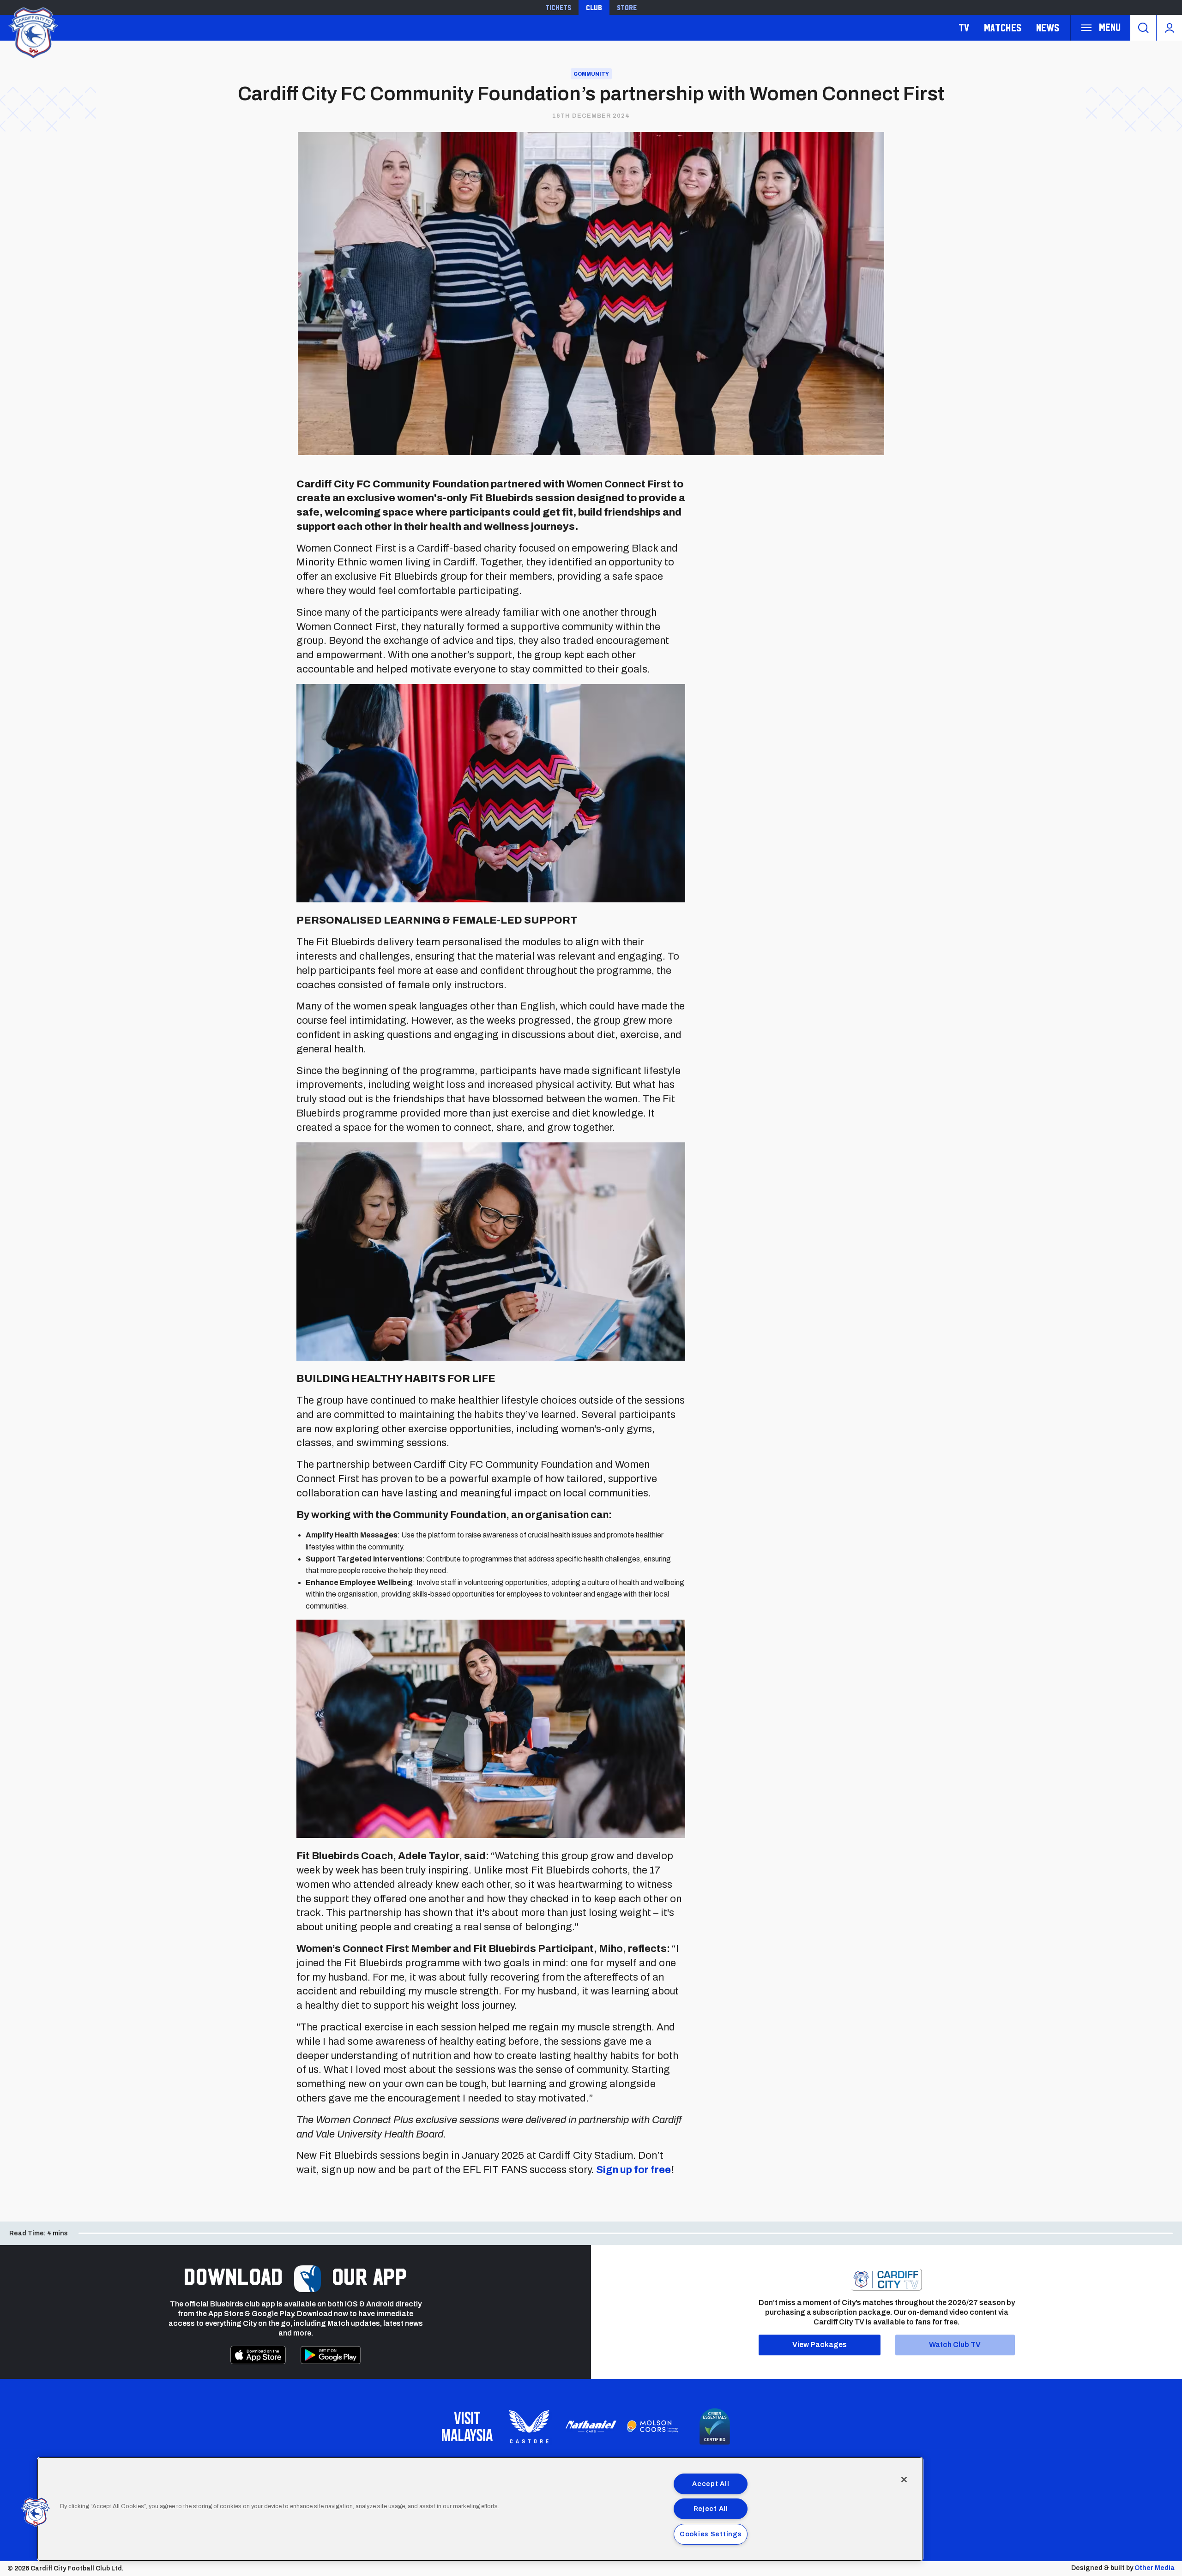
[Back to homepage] (32, 32)
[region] (480, 2509)
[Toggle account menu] (1169, 28)
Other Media (1155, 2568)
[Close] (904, 2480)
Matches (1003, 27)
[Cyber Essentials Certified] (715, 2426)
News (1048, 27)
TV (964, 27)
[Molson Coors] (653, 2426)
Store (627, 7)
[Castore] (529, 2426)
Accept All (711, 2484)
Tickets (558, 7)
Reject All (711, 2509)
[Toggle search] (1143, 28)
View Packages (820, 2345)
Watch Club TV (955, 2345)
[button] (36, 2512)
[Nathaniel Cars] (591, 2427)
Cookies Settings (711, 2534)
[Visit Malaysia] (467, 2426)
